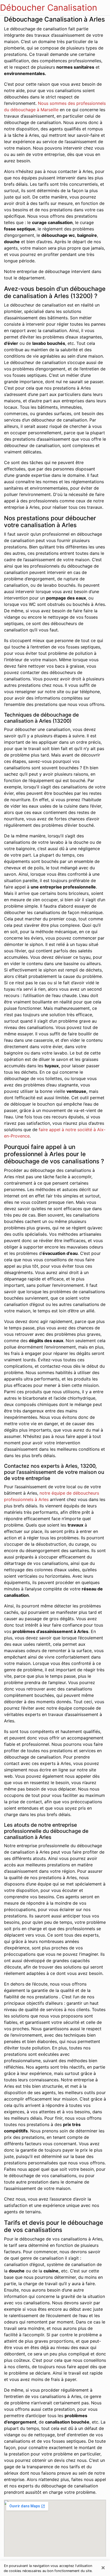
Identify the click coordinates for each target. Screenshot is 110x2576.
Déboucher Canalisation (49, 8)
